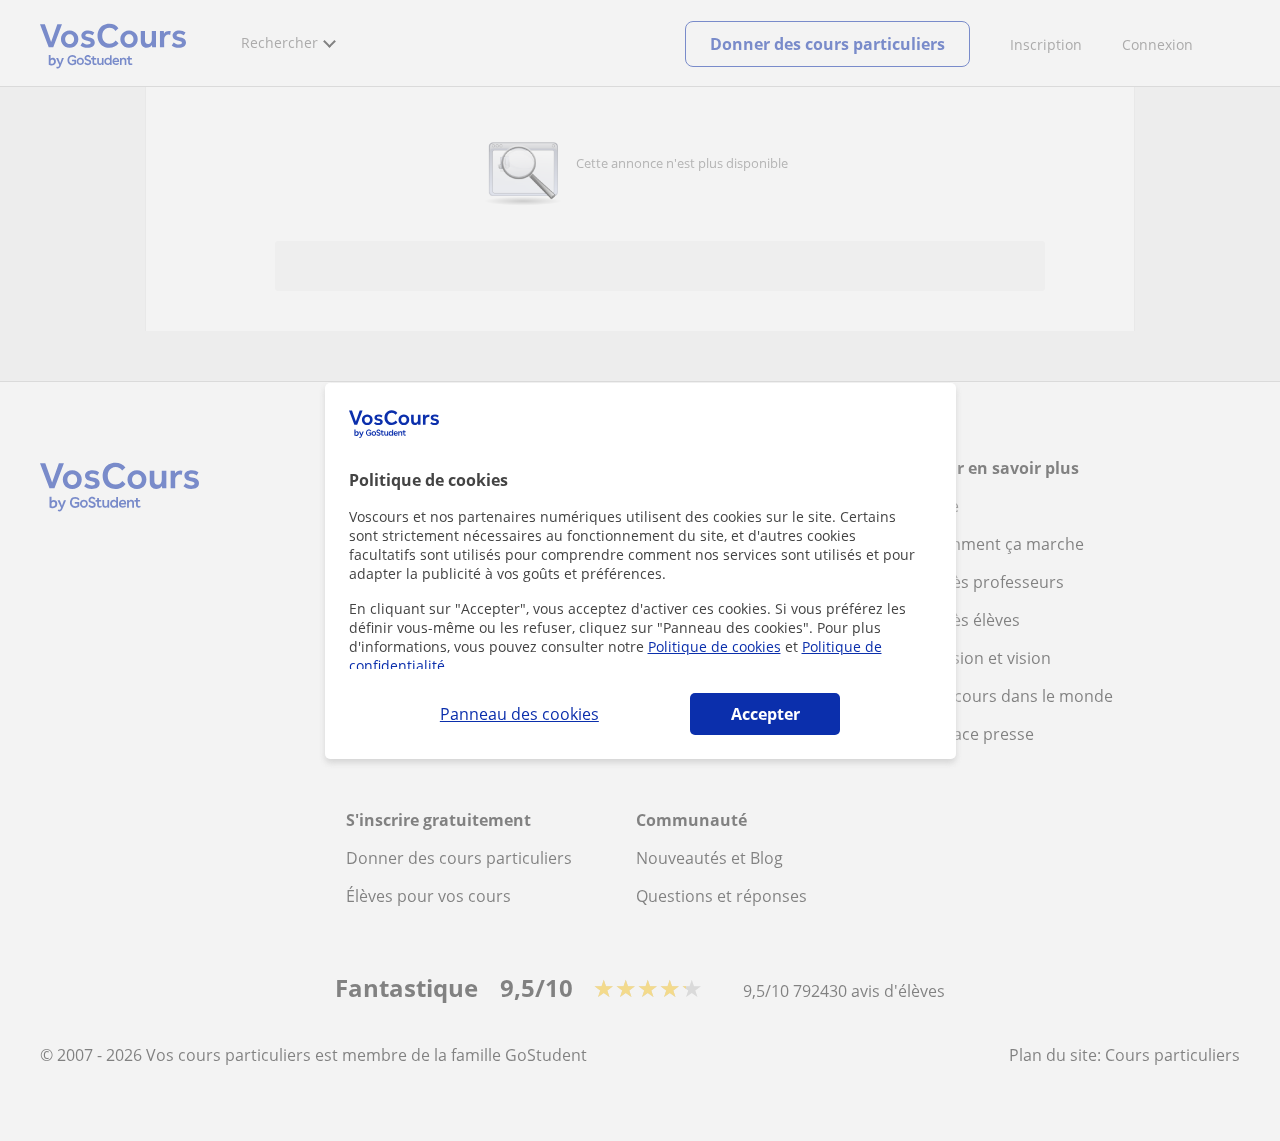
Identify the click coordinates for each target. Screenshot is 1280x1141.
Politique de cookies (714, 646)
